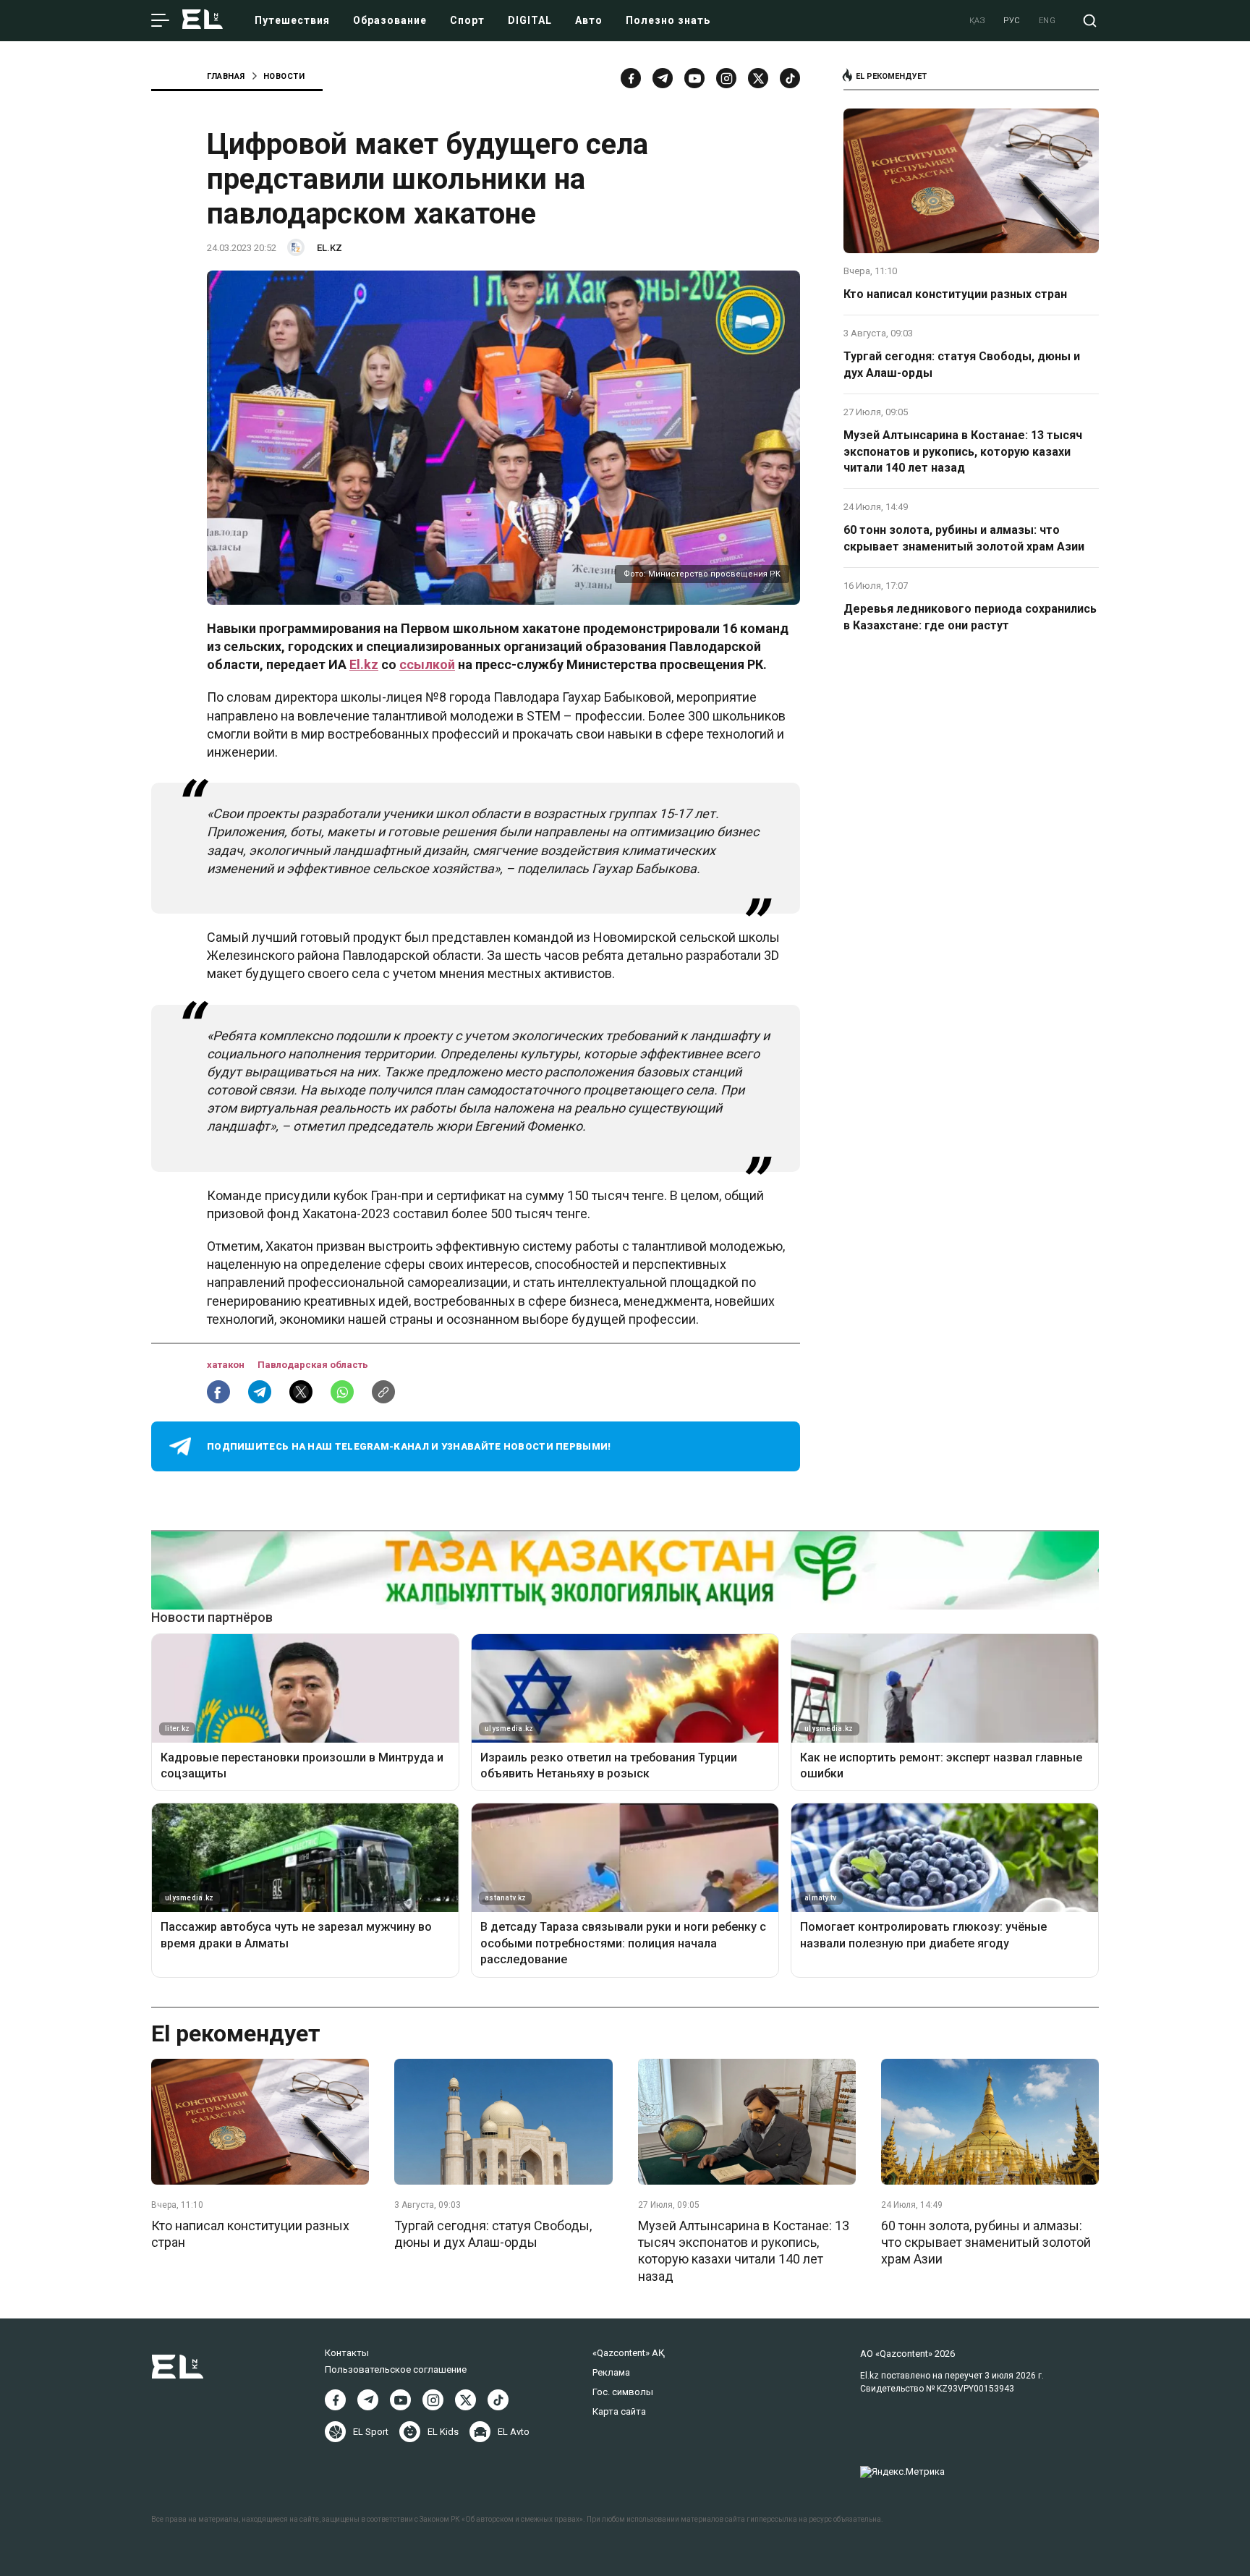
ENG (1047, 21)
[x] (758, 78)
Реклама (611, 2372)
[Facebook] (631, 78)
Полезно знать (668, 20)
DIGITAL (530, 20)
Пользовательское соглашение (396, 2369)
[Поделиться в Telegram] (260, 1392)
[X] (465, 2400)
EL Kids (443, 2432)
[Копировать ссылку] (383, 1392)
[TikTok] (790, 78)
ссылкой (427, 664)
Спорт (467, 20)
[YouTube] (694, 78)
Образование (390, 20)
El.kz (364, 664)
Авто (589, 20)
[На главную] (203, 21)
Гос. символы (623, 2392)
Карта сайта (619, 2411)
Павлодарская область (313, 1365)
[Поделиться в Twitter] (301, 1392)
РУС (1012, 21)
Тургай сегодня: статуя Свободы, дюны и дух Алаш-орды (962, 364)
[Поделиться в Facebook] (218, 1392)
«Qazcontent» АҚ (629, 2353)
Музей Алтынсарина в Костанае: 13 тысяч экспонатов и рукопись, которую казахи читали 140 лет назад (963, 451)
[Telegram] (663, 78)
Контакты (347, 2353)
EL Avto (514, 2432)
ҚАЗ (978, 21)
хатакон (227, 1365)
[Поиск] (1090, 21)
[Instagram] (726, 78)
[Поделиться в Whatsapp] (342, 1392)
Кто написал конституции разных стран (955, 294)
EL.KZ (329, 248)
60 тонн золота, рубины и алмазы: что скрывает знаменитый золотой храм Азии (964, 538)
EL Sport (371, 2432)
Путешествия (292, 20)
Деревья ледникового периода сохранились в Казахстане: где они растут (970, 617)
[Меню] (160, 21)
